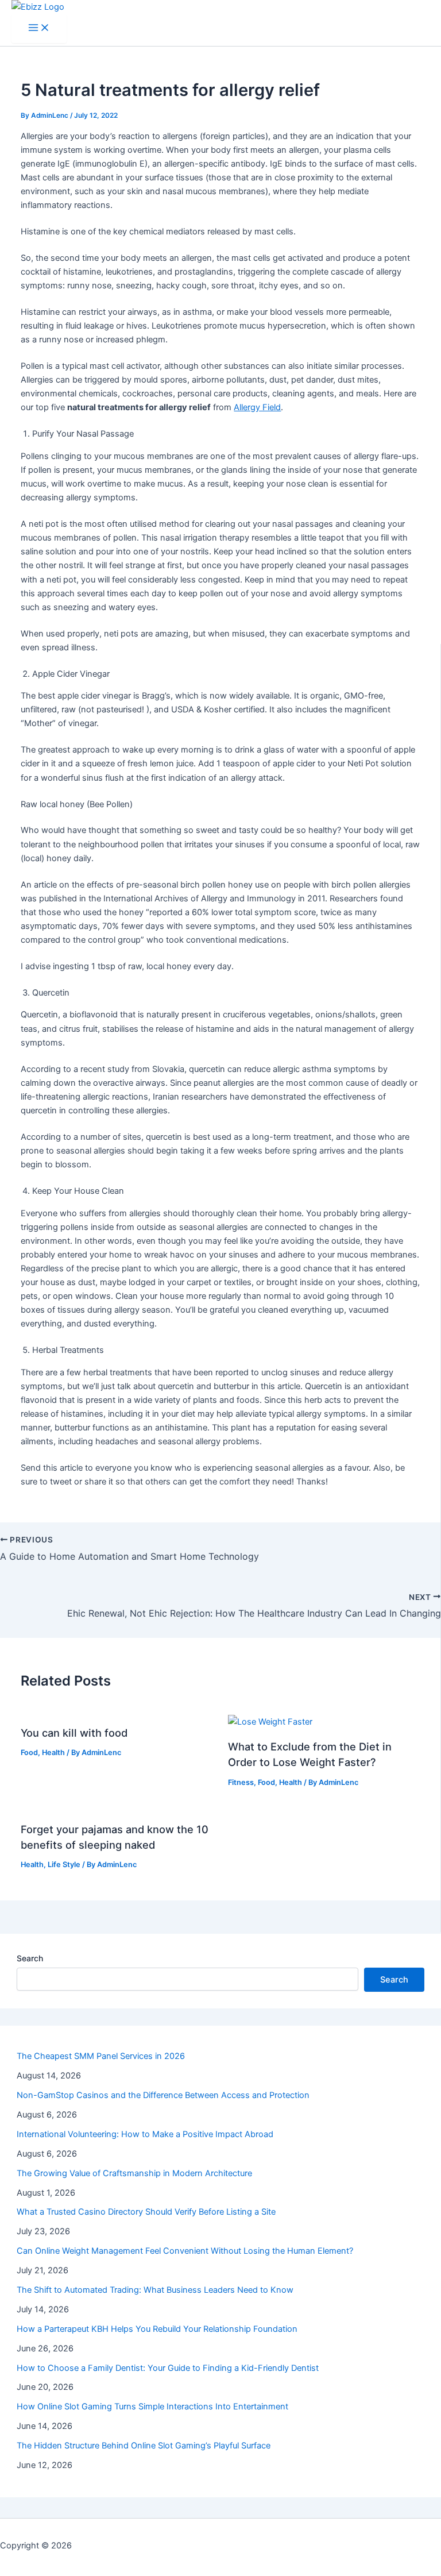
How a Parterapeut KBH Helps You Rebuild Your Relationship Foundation (157, 2329)
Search (30, 1958)
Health (53, 1752)
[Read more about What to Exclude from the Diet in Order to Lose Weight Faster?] (270, 1722)
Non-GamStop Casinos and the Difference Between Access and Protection (163, 2095)
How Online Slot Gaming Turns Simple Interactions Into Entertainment (152, 2407)
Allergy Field (257, 407)
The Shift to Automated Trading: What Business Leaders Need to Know (155, 2290)
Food (29, 1752)
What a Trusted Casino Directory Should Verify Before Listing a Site (146, 2212)
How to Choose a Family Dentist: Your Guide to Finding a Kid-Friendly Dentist (168, 2368)
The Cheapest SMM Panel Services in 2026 (101, 2056)
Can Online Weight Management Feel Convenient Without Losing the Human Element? (185, 2251)
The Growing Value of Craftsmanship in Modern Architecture (134, 2173)
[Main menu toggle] (39, 28)
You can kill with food (74, 1733)
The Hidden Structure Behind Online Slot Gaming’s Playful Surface (144, 2446)
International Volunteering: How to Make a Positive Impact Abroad (145, 2134)
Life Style (64, 1864)
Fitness (241, 1782)
